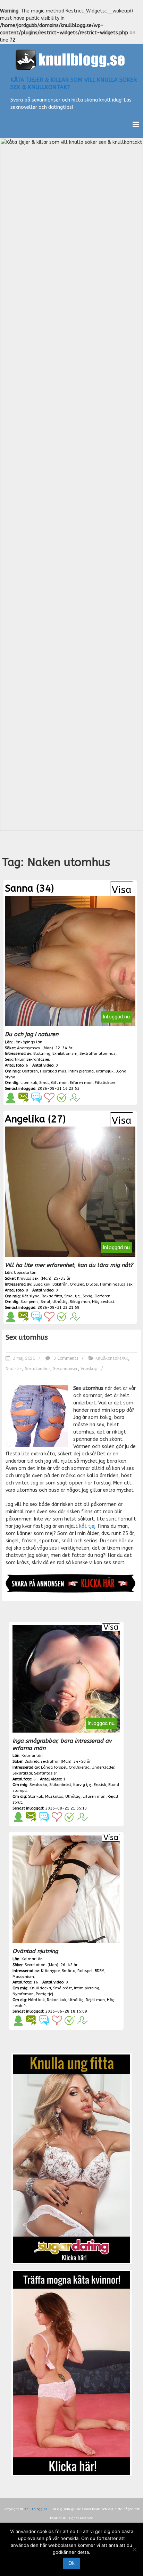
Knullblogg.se (36, 2509)
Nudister (14, 1369)
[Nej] (134, 2549)
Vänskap (89, 1369)
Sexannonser (65, 1369)
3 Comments (65, 1358)
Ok (71, 2563)
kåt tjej (87, 1526)
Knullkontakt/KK (112, 1358)
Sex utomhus (27, 1337)
